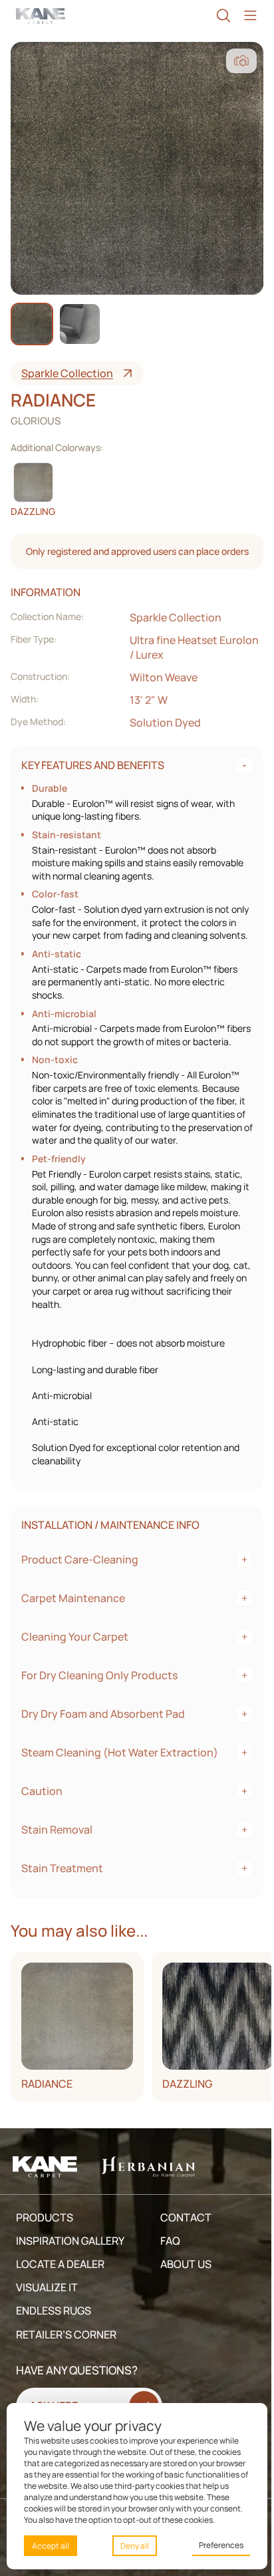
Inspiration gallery (70, 2281)
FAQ (167, 2281)
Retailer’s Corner (66, 2374)
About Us (183, 2304)
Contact (183, 2257)
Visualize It (47, 2327)
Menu (243, 16)
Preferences (214, 2545)
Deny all (131, 2546)
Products (45, 2257)
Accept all (51, 2546)
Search (217, 16)
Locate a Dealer (60, 2304)
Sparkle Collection (67, 373)
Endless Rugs (54, 2351)
